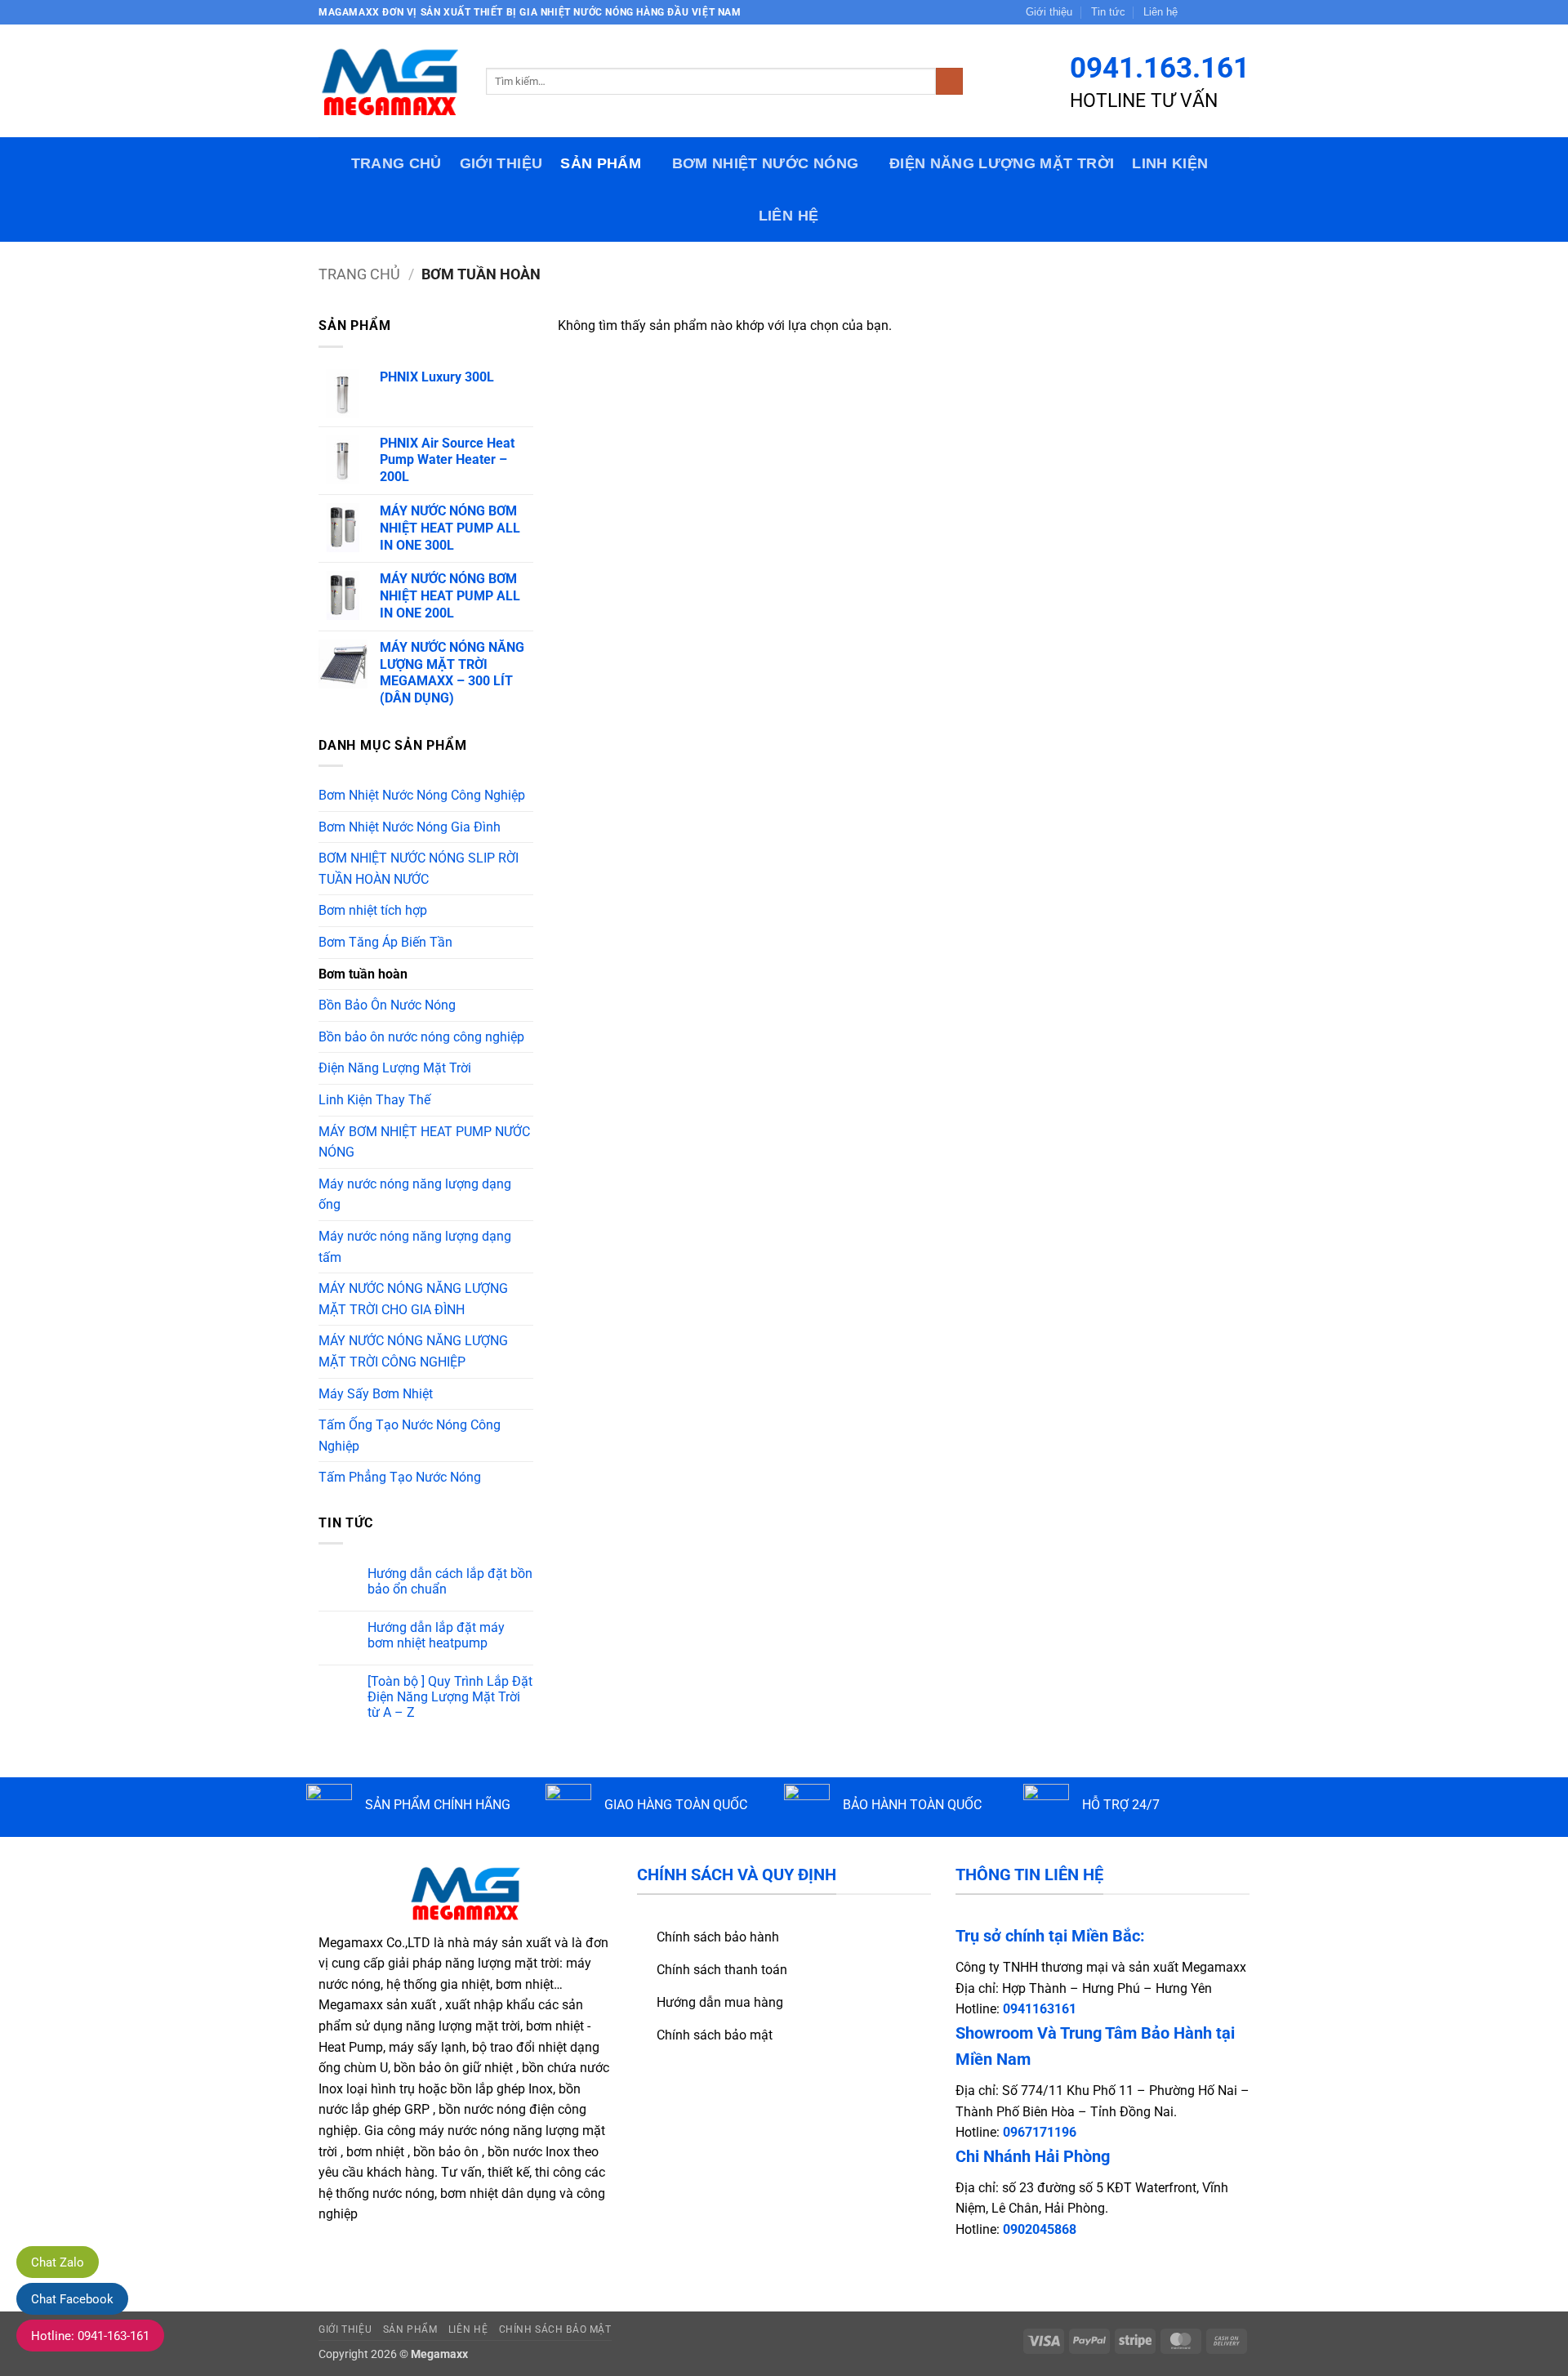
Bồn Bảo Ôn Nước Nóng (387, 1005)
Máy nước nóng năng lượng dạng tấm (415, 1247)
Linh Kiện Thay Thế (374, 1100)
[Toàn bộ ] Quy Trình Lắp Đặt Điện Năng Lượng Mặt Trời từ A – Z (450, 1697)
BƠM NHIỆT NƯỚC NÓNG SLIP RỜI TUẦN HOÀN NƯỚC (419, 869)
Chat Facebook (72, 2299)
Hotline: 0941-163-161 (90, 2336)
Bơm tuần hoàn (363, 974)
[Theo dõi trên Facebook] (1195, 12)
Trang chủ (396, 163)
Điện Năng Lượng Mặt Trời (1002, 163)
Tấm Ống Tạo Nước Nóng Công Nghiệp (410, 1435)
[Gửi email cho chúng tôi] (1241, 12)
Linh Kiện (1170, 163)
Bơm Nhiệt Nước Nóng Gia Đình (410, 827)
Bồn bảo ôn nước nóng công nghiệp (421, 1037)
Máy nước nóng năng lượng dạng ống (415, 1195)
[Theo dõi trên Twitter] (1226, 12)
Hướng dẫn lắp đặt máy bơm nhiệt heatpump (436, 1635)
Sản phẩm (601, 163)
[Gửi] (949, 82)
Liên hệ (1160, 12)
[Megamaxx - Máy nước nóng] (390, 81)
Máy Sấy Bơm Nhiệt (376, 1394)
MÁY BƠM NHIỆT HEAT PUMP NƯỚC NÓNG (424, 1142)
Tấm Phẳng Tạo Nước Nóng (400, 1477)
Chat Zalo (58, 2262)
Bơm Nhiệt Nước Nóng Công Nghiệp (422, 795)
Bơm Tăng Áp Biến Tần (385, 942)
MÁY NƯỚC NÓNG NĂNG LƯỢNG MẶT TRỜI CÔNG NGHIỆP (413, 1351)
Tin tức (1108, 12)
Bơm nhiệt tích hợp (373, 910)
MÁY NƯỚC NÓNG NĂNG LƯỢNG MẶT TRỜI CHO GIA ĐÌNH (413, 1299)
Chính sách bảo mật (555, 2329)
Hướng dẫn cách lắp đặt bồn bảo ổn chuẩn (450, 1581)
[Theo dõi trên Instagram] (1210, 12)
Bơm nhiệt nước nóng (766, 163)
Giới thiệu (1049, 12)
